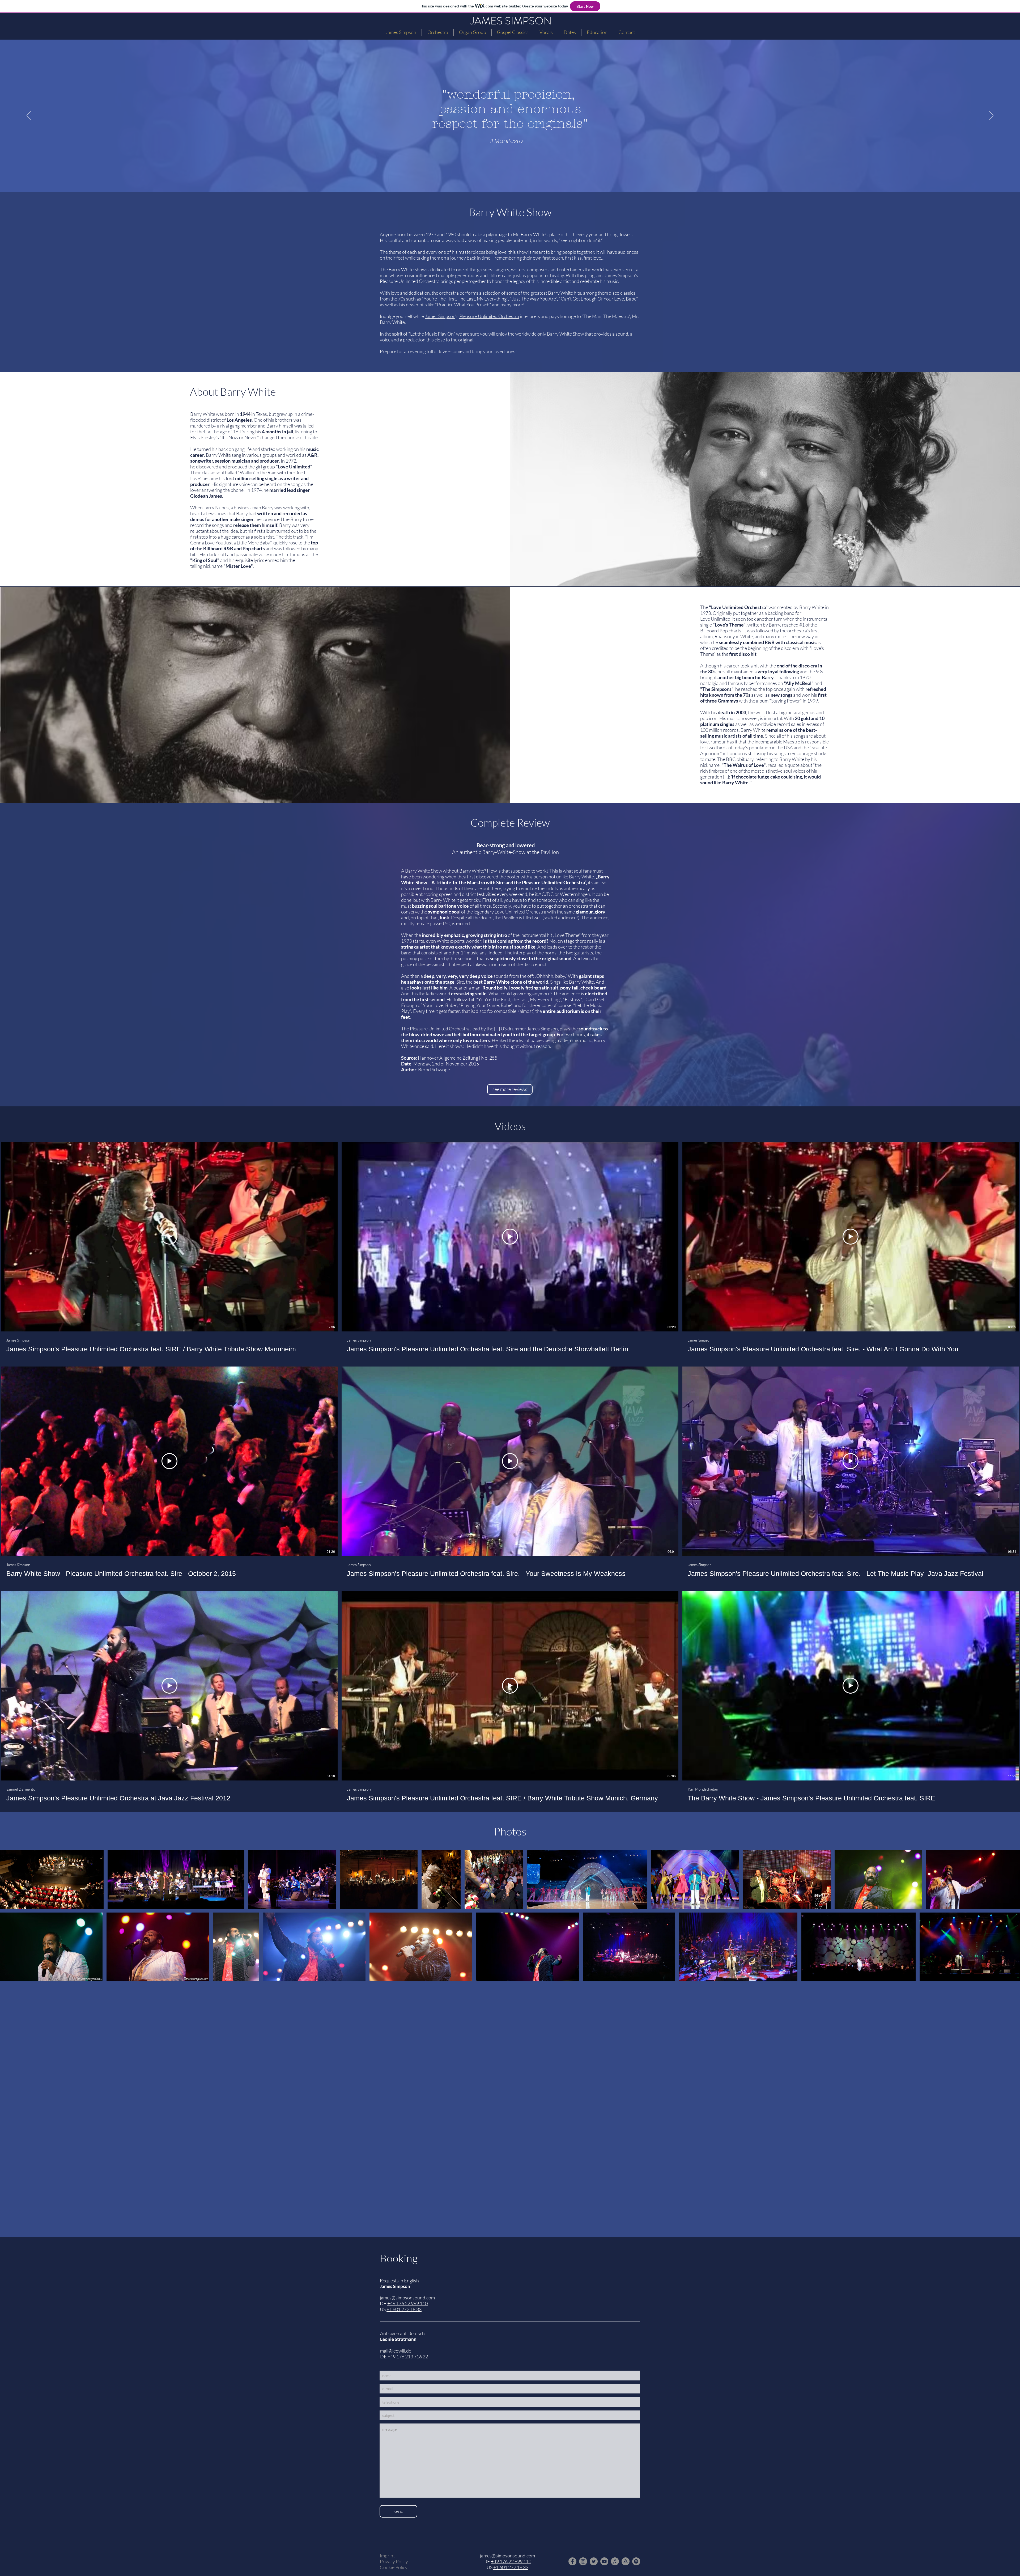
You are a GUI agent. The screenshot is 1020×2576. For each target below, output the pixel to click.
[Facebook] (572, 2561)
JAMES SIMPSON (511, 21)
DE (487, 2561)
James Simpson (620, 275)
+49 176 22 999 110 (511, 2561)
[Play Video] (169, 1237)
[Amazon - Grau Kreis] (626, 2561)
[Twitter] (594, 2561)
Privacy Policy (394, 2561)
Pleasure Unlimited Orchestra (489, 316)
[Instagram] (583, 2561)
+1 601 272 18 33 (511, 2567)
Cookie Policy (394, 2567)
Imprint (387, 2556)
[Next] (991, 116)
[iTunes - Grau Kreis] (615, 2561)
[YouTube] (604, 2561)
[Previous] (29, 116)
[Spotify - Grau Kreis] (636, 2561)
